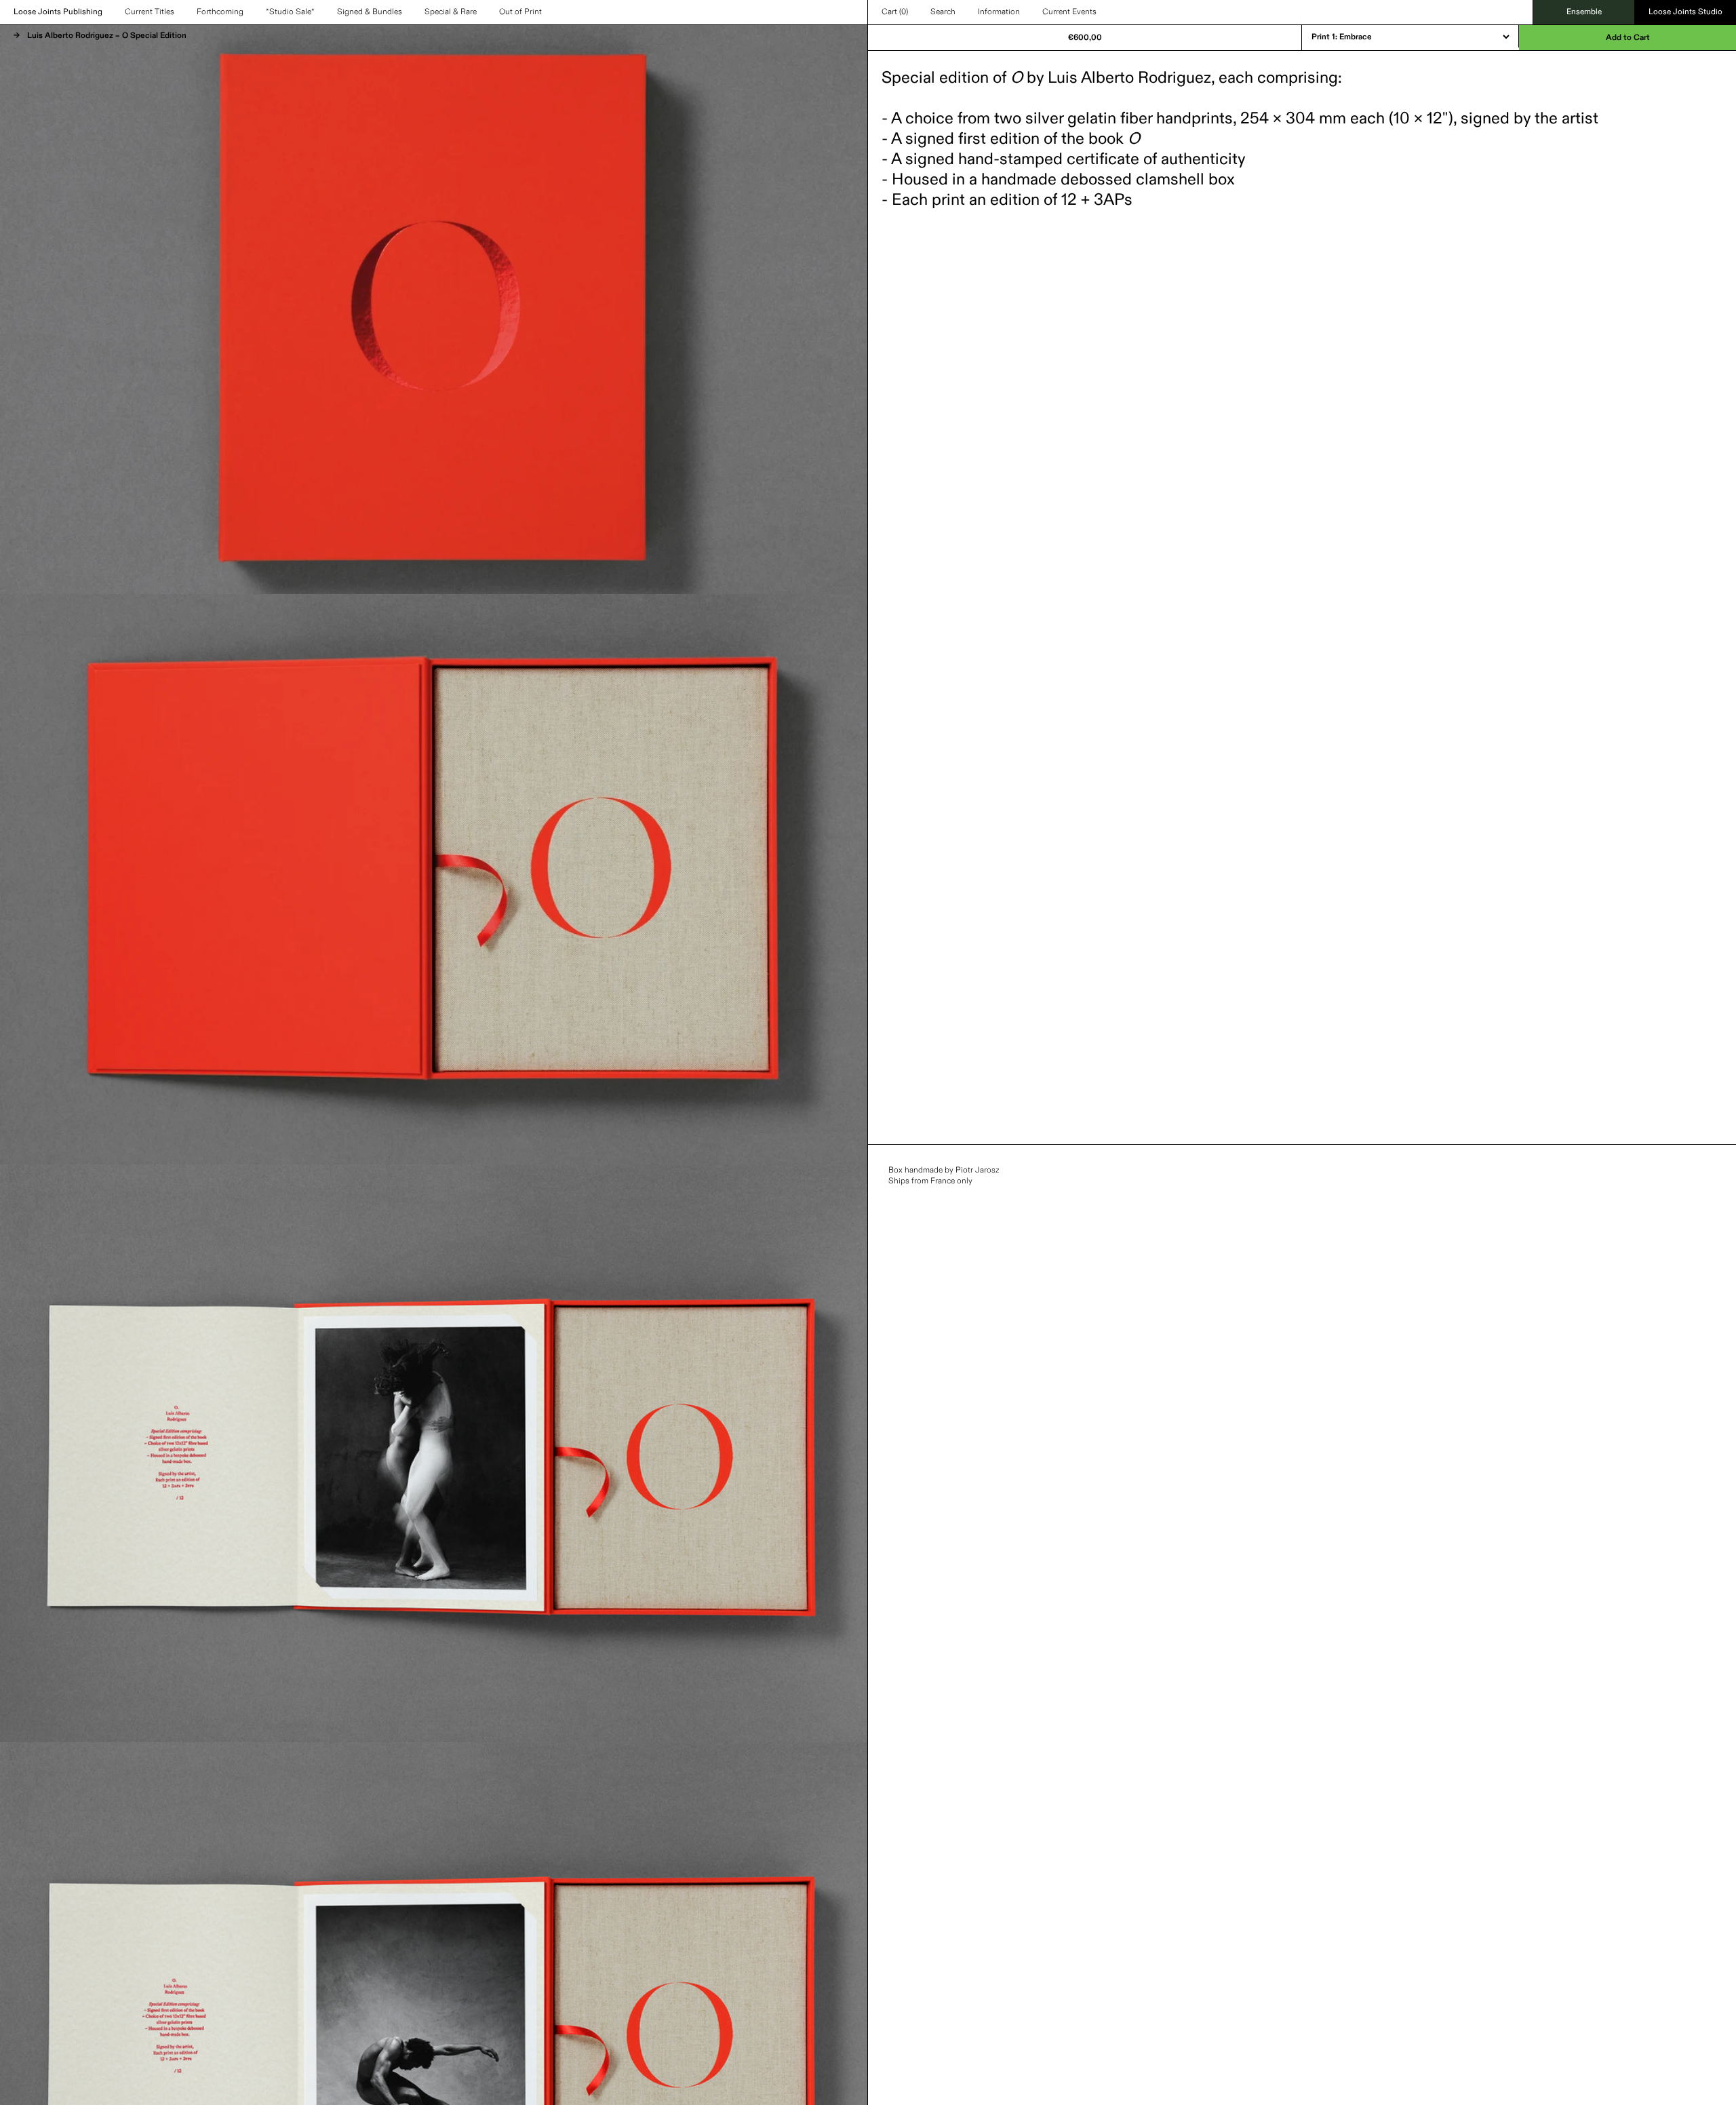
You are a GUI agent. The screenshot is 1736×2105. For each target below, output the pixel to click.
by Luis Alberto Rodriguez (1111, 78)
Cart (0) (895, 12)
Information (999, 12)
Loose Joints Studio (1685, 12)
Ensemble (1584, 12)
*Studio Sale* (290, 12)
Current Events (1069, 12)
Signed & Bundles (370, 12)
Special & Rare (451, 12)
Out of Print (520, 12)
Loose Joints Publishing (58, 12)
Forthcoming (220, 12)
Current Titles (150, 12)
